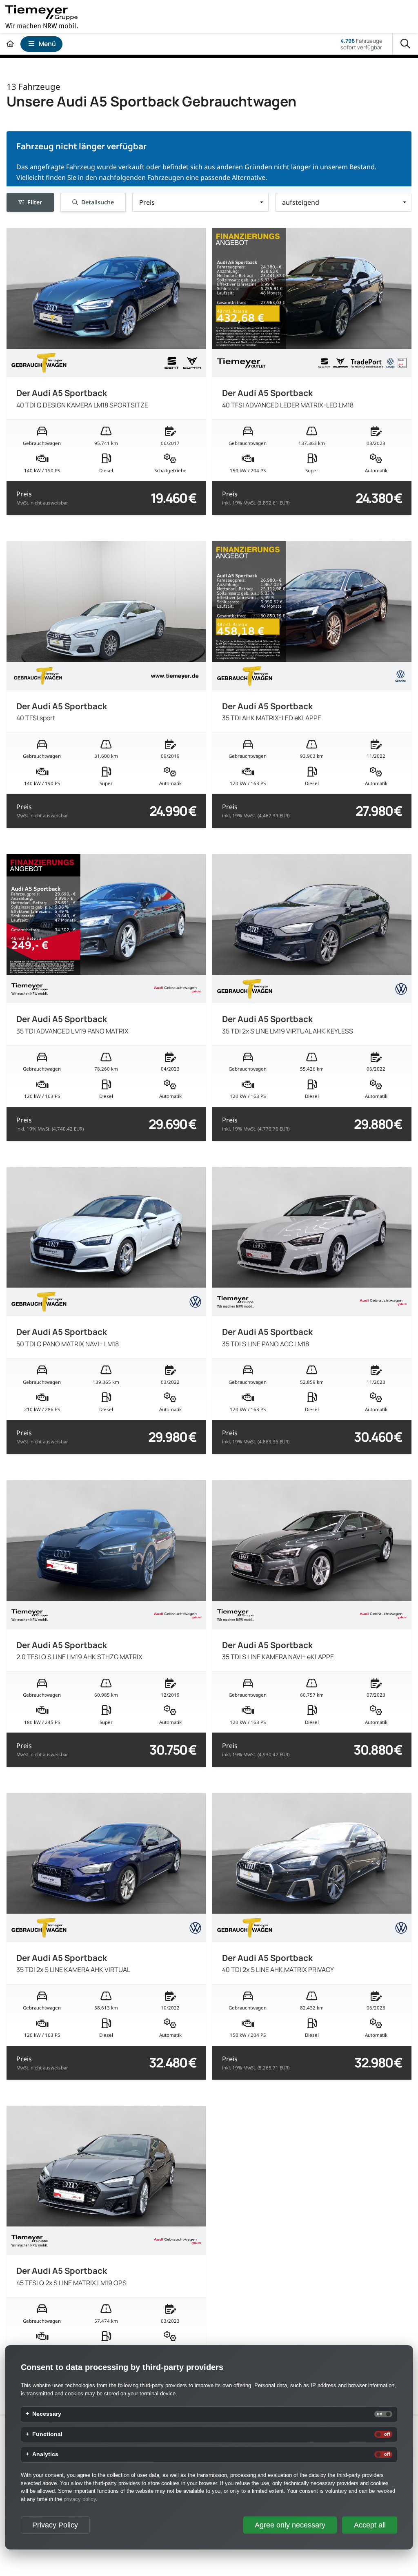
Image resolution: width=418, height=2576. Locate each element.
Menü (47, 44)
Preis (42, 498)
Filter (35, 202)
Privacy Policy (55, 2525)
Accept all (370, 2525)
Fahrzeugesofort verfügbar (361, 44)
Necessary (47, 2414)
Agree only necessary (290, 2525)
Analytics (45, 2454)
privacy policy (80, 2499)
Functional (47, 2434)
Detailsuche (98, 202)
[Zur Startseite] (10, 44)
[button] (200, 202)
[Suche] (405, 44)
